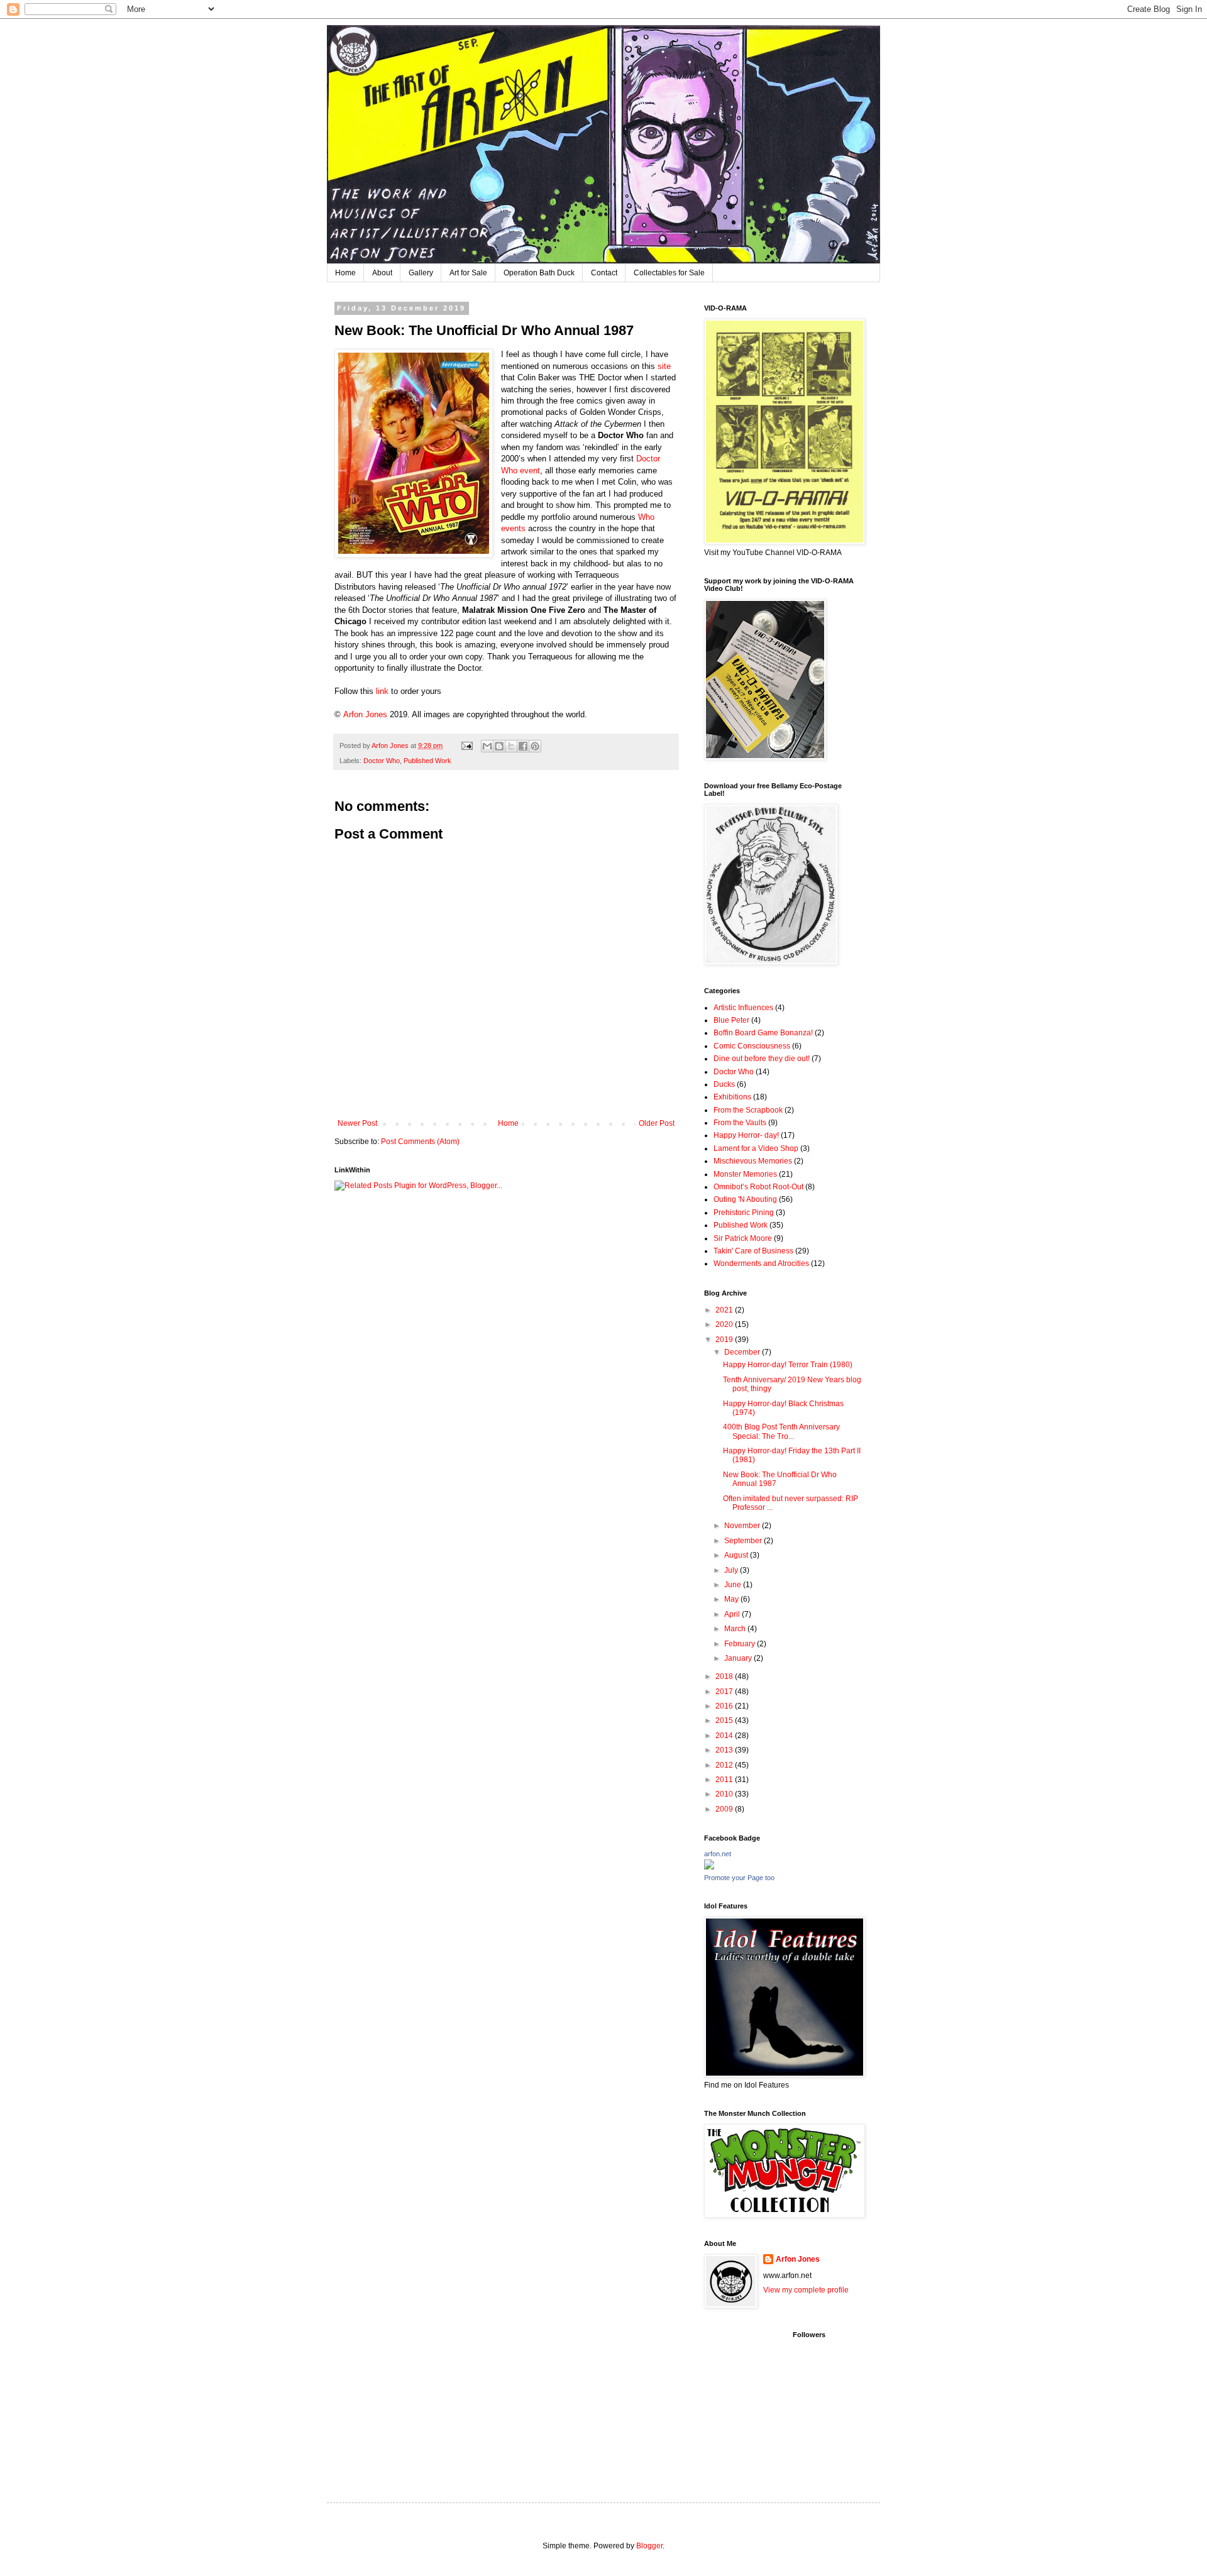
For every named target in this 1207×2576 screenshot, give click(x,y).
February (741, 1644)
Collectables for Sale (669, 273)
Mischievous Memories (753, 1161)
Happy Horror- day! (746, 1135)
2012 (725, 1765)
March (736, 1629)
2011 (725, 1780)
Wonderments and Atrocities (761, 1263)
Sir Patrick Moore (743, 1238)
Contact (604, 273)
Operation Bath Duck (539, 273)
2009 (725, 1809)
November (743, 1526)
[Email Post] (466, 746)
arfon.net (718, 1854)
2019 (725, 1340)
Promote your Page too (739, 1878)
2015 (725, 1720)
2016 (725, 1706)
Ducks (724, 1084)
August (737, 1555)
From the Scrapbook (748, 1110)
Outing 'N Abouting (745, 1199)
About (382, 273)
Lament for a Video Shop (756, 1148)
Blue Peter (731, 1020)
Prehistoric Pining (744, 1213)
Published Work (427, 761)
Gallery (421, 273)
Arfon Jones (367, 714)
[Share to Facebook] (523, 746)
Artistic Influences (743, 1008)
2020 (725, 1324)
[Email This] (487, 746)
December (743, 1352)
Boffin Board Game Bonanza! (763, 1033)
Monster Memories (745, 1174)
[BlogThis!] (499, 746)
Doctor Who (382, 761)
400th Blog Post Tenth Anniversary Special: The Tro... (781, 1431)
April (733, 1614)
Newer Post (357, 1123)
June (734, 1585)
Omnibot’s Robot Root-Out (758, 1187)
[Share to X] (511, 746)
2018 (725, 1676)
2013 (725, 1750)
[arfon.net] (709, 1867)
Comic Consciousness (752, 1046)
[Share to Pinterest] (535, 746)
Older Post (657, 1123)
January (739, 1658)
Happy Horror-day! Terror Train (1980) (788, 1365)
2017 (725, 1692)
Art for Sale (468, 273)
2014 (725, 1736)
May (732, 1599)
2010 (725, 1794)
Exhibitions (732, 1097)
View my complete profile (806, 2290)
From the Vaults (740, 1123)
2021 (725, 1310)
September (744, 1541)
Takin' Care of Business (753, 1251)
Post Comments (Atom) (420, 1142)
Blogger (649, 2546)
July (732, 1570)
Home (345, 273)
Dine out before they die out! (762, 1059)
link (382, 691)
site (664, 366)
